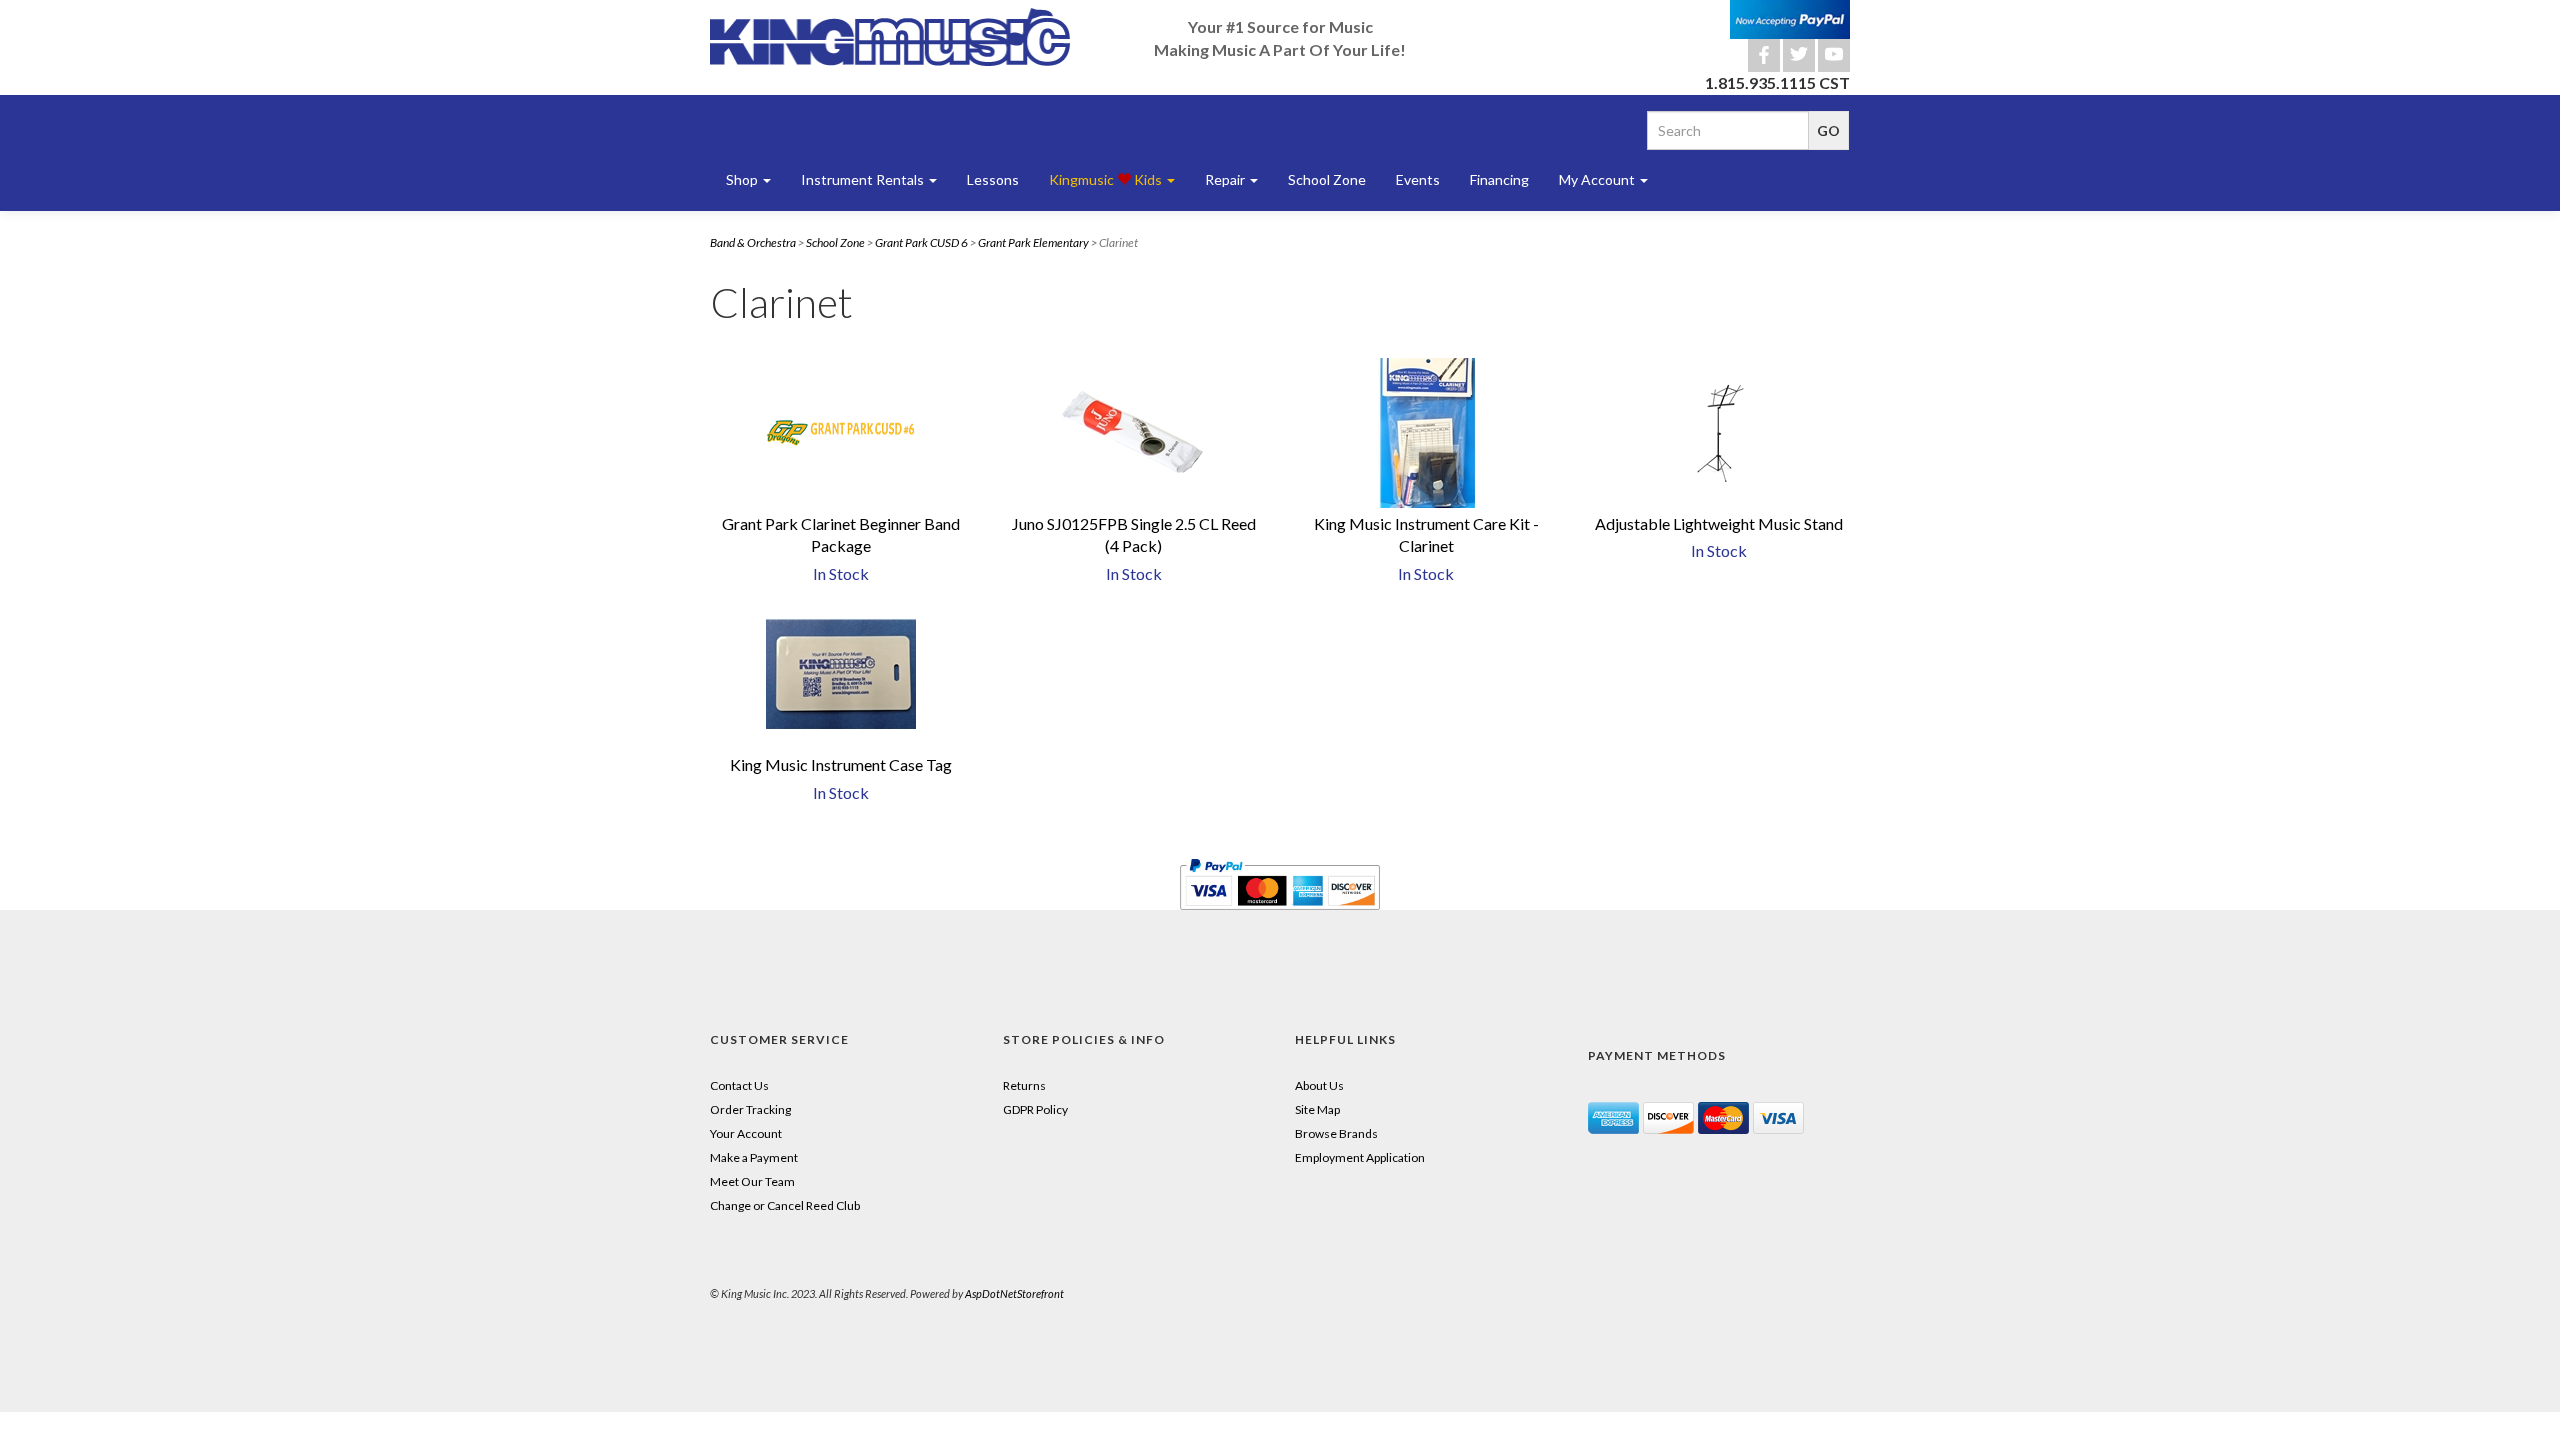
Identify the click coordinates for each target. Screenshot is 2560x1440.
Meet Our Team (752, 1181)
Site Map (1317, 1109)
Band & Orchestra (753, 242)
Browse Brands (1336, 1133)
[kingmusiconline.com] (890, 37)
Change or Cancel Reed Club (785, 1205)
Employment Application (1360, 1157)
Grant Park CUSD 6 (921, 242)
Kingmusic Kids (1107, 179)
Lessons (993, 179)
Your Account (746, 1133)
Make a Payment (754, 1157)
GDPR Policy (1035, 1109)
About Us (1319, 1085)
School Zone (1327, 179)
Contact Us (739, 1085)
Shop (743, 179)
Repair (1226, 179)
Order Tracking (750, 1109)
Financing (1499, 179)
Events (1418, 179)
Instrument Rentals (864, 179)
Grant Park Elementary (1033, 242)
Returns (1024, 1085)
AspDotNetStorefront (1014, 1293)
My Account (1598, 179)
